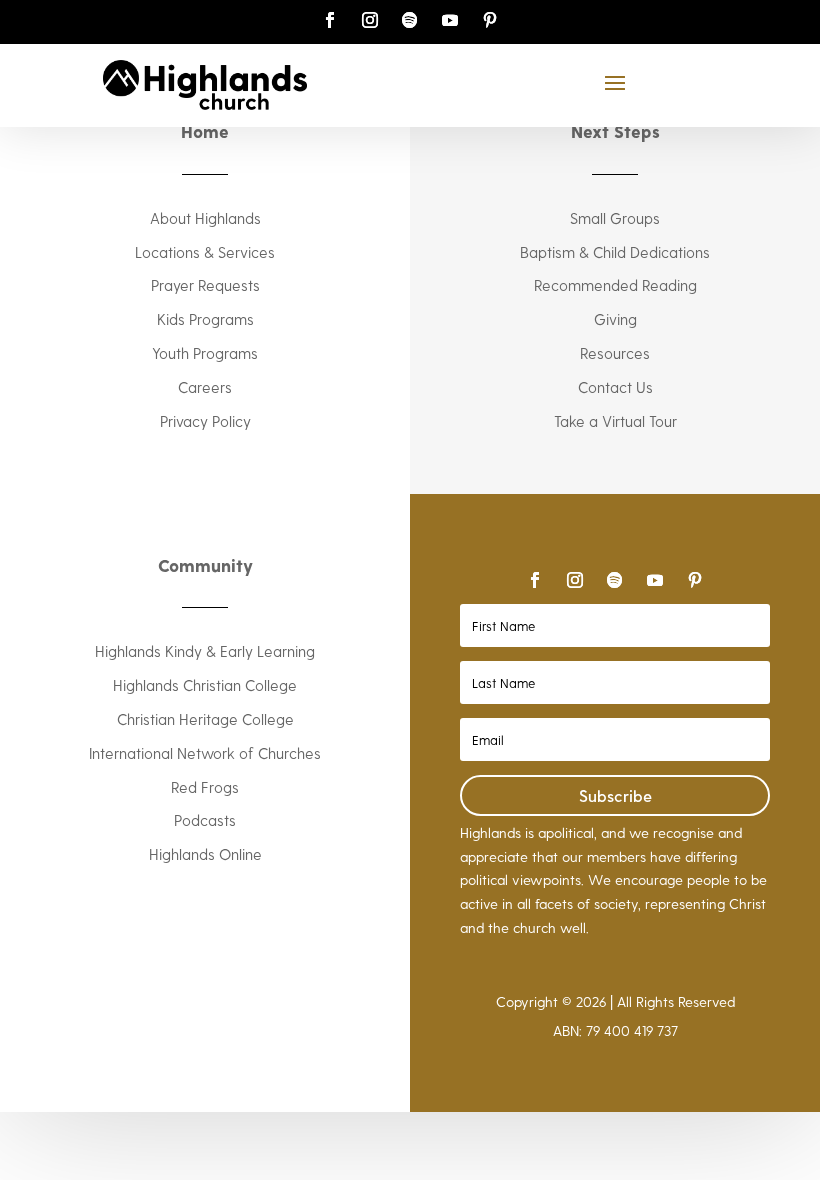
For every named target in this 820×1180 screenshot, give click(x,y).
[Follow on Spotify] (410, 20)
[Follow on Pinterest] (490, 20)
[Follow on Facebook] (330, 20)
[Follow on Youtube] (450, 20)
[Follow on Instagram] (370, 20)
